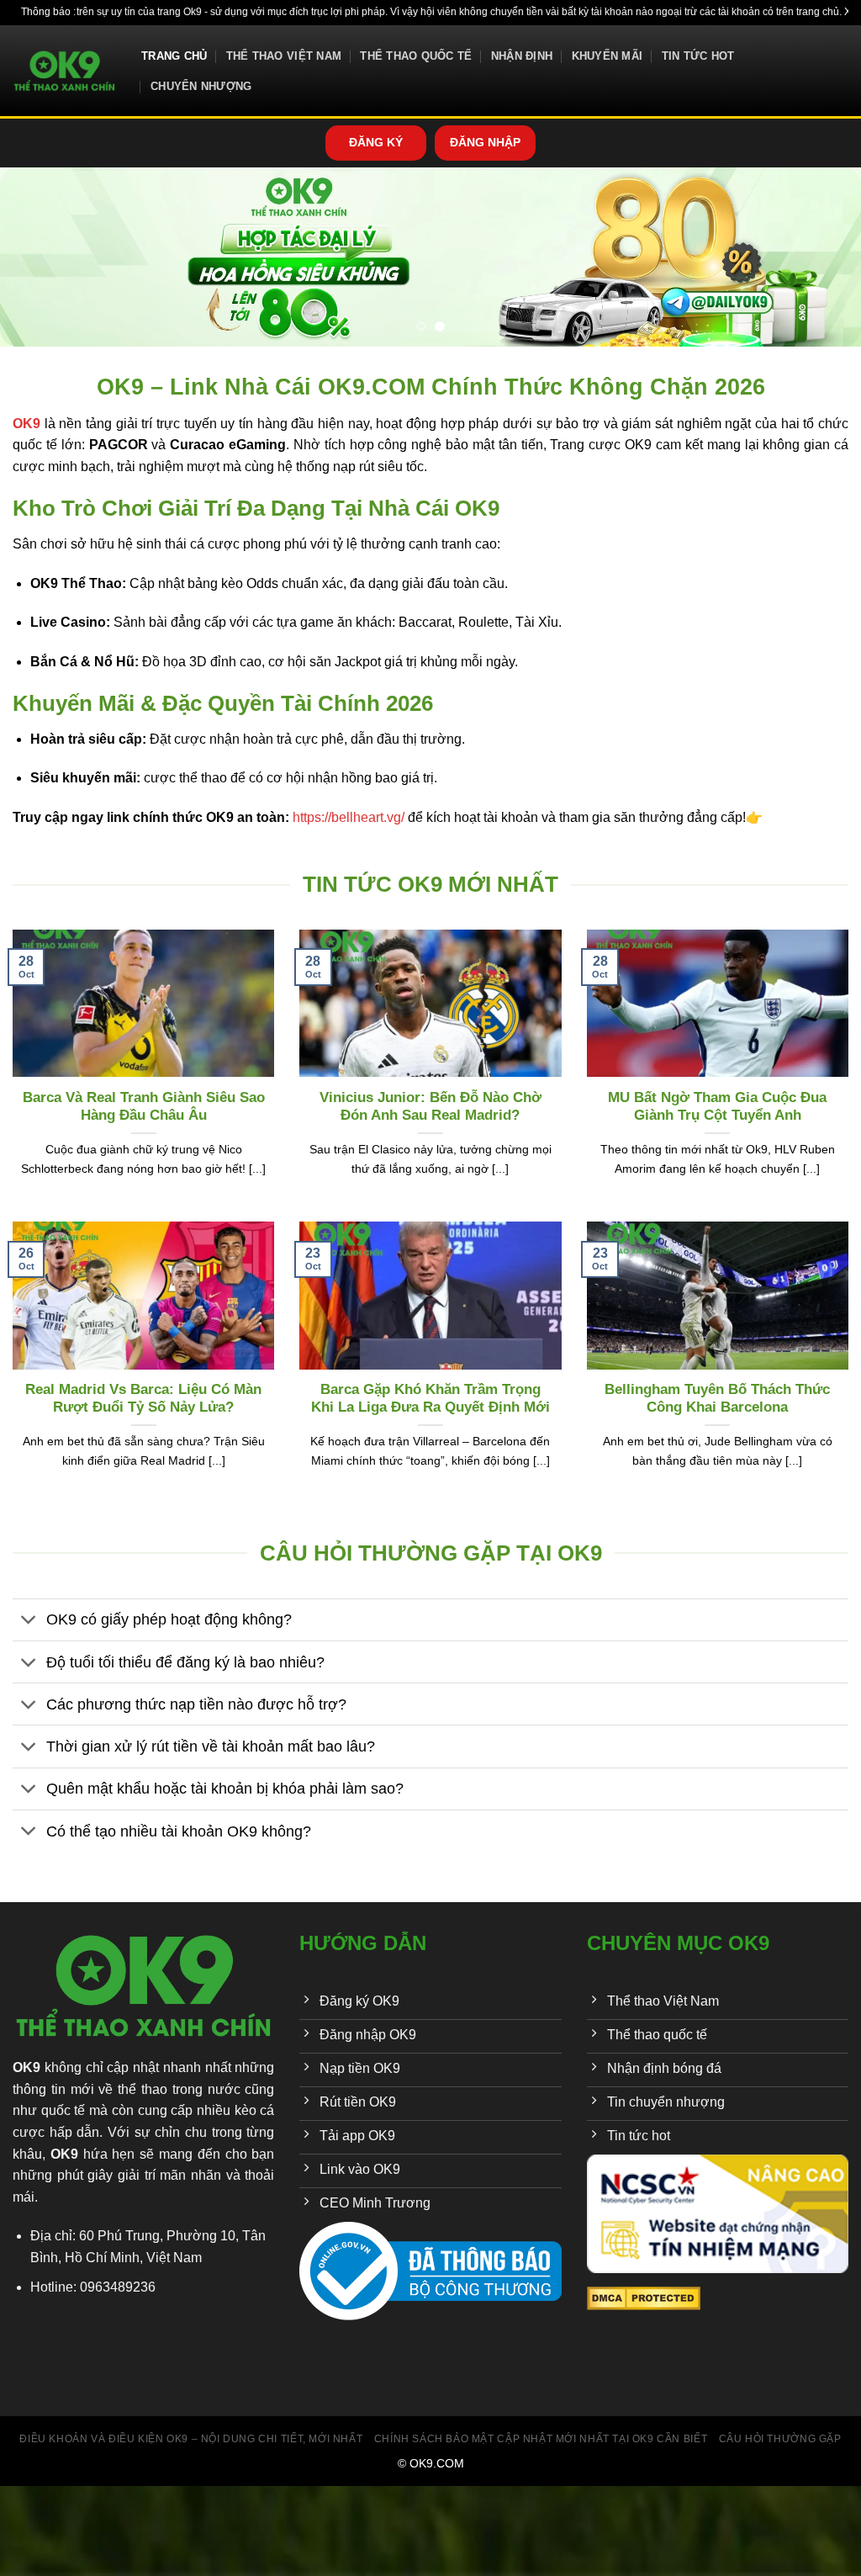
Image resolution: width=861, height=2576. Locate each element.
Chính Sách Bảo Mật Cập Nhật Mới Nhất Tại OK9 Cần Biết (541, 2439)
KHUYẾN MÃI (607, 56)
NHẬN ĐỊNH (522, 56)
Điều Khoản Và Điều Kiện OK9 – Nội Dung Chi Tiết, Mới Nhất (191, 2439)
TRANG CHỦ (174, 56)
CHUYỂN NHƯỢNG (201, 86)
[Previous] (39, 257)
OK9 (26, 2067)
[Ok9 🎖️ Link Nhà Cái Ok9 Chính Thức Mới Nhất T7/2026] (64, 71)
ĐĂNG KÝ (376, 143)
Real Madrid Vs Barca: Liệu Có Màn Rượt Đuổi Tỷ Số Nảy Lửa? (143, 1399)
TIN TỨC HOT (698, 56)
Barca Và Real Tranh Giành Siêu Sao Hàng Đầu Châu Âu (144, 1107)
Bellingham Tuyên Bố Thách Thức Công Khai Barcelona (717, 1399)
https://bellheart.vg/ (349, 817)
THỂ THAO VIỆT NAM (284, 56)
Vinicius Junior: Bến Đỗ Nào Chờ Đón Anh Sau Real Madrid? (430, 1107)
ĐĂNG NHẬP (485, 143)
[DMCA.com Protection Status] (644, 2298)
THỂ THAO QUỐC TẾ (416, 56)
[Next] (822, 257)
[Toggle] (29, 1622)
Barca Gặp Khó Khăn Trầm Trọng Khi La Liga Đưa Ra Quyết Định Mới (430, 1399)
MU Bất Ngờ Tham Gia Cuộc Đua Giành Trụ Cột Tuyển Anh (717, 1107)
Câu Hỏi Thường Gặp (780, 2439)
